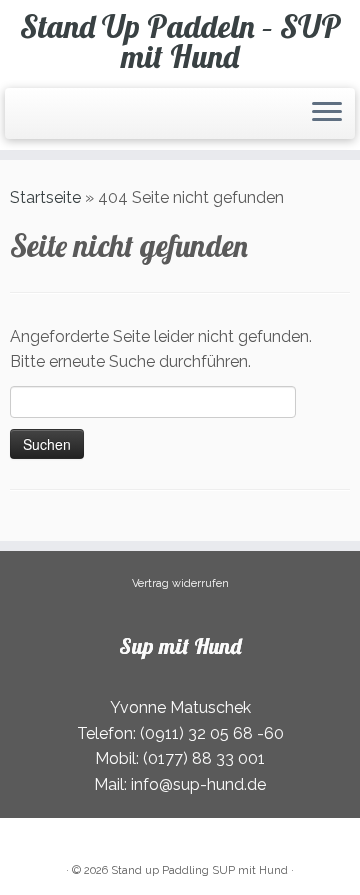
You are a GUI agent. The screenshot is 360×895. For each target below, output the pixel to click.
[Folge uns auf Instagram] (34, 121)
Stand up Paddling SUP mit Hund (199, 870)
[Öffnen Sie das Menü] (327, 114)
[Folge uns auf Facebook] (28, 121)
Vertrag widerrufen (180, 583)
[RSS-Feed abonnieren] (16, 121)
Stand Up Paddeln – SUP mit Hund (180, 41)
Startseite (45, 197)
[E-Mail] (22, 121)
